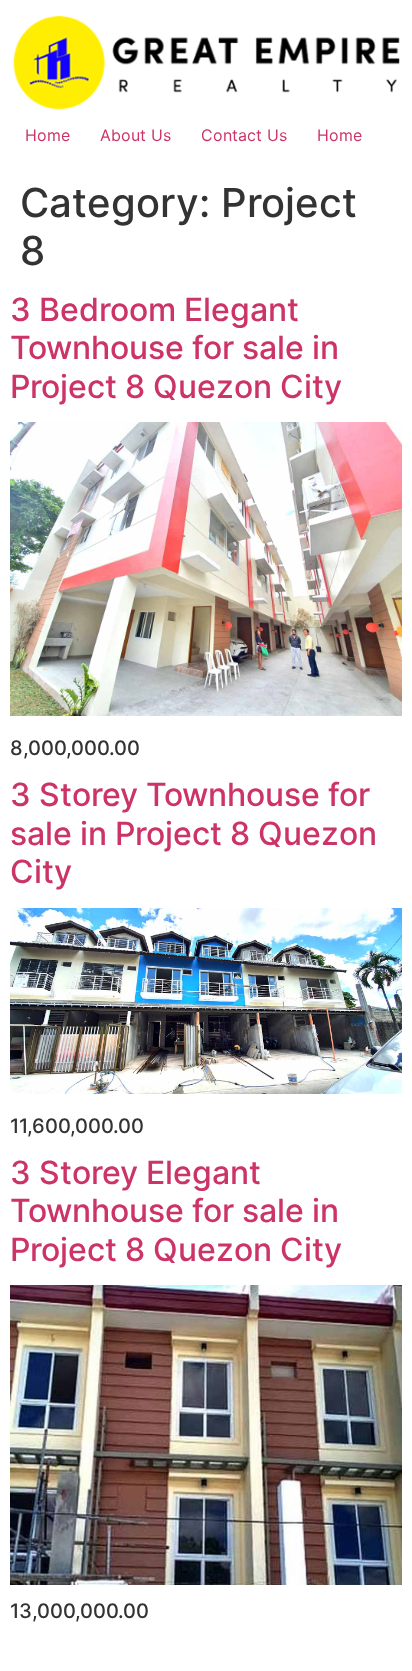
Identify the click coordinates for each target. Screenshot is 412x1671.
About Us (135, 135)
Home (47, 135)
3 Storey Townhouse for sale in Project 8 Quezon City (193, 833)
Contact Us (244, 135)
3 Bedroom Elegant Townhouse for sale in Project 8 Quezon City (176, 348)
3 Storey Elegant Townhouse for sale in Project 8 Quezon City (176, 1211)
